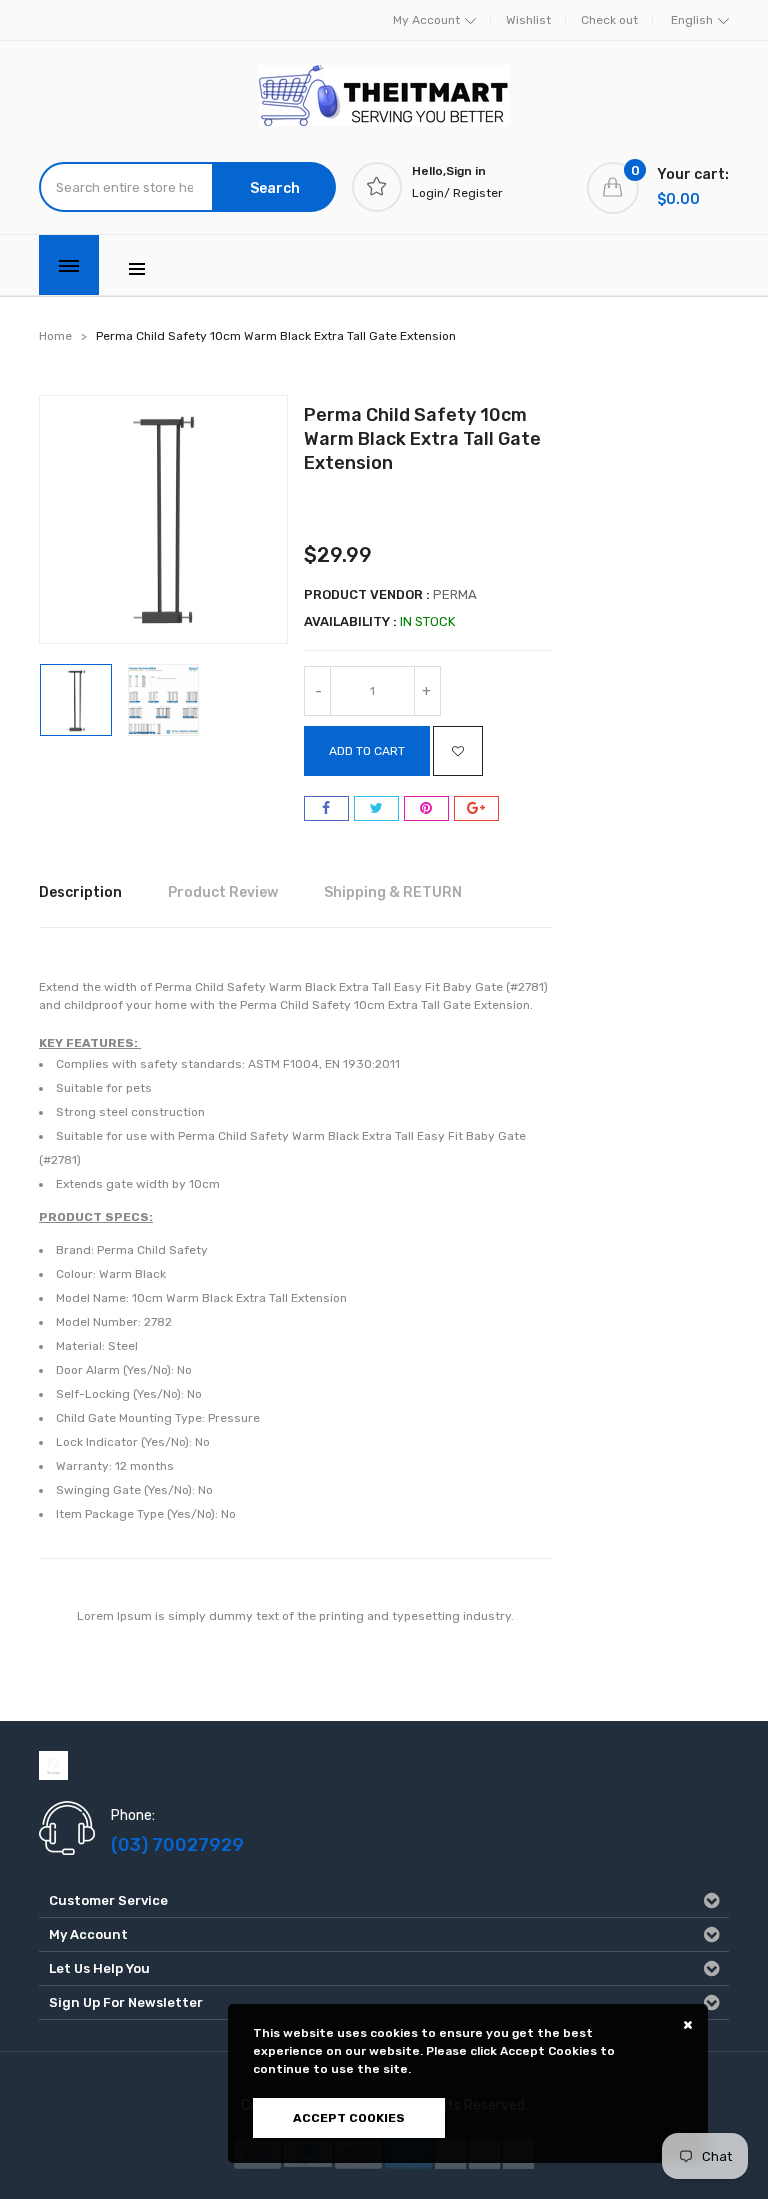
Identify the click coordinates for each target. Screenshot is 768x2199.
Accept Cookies (349, 2118)
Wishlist (528, 20)
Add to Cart (367, 751)
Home (55, 336)
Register (478, 193)
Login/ (431, 193)
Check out (609, 20)
